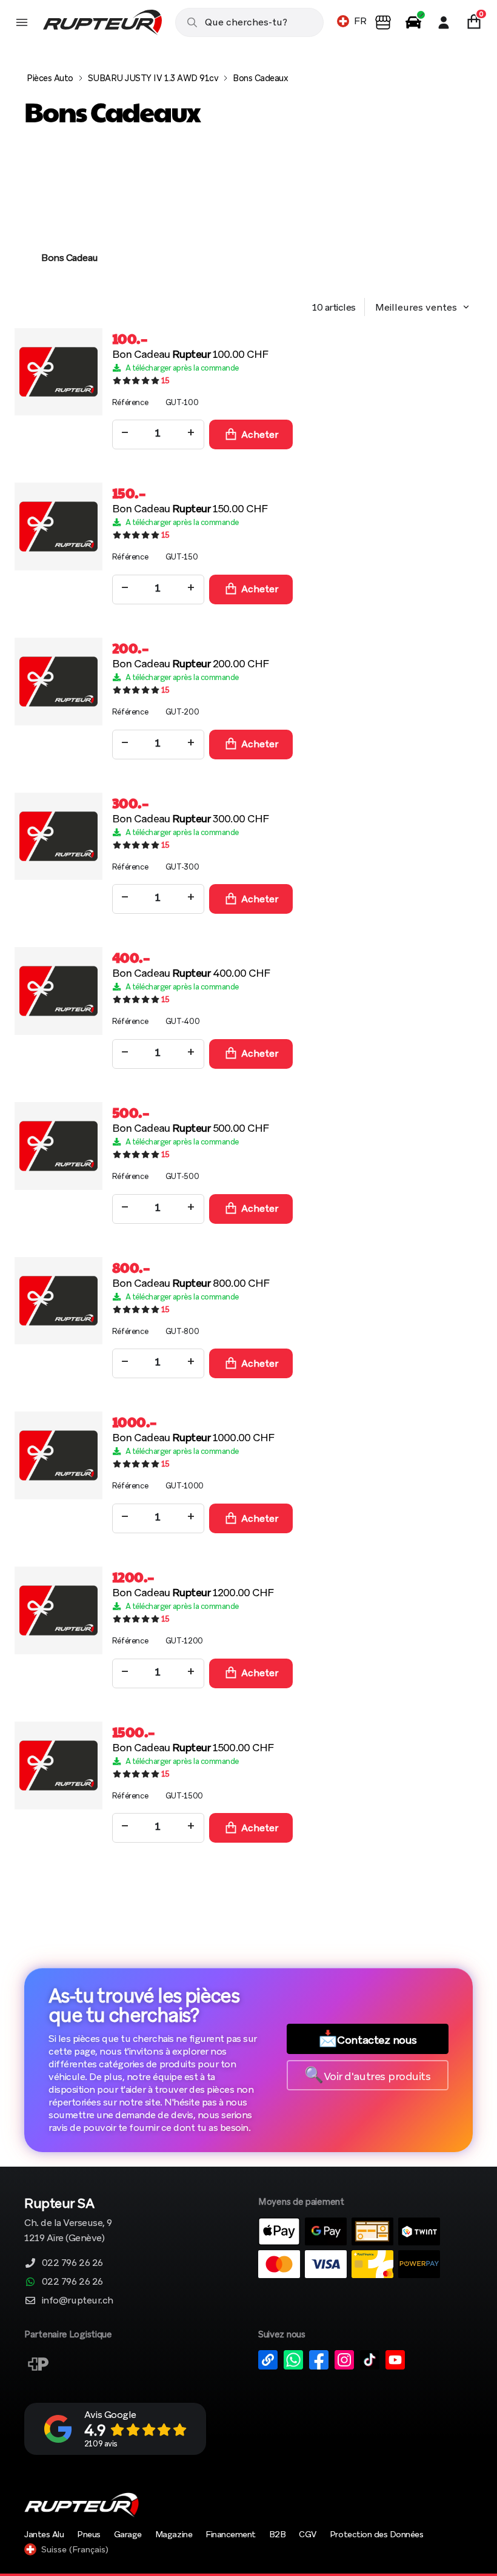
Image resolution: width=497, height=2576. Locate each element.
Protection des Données (376, 2534)
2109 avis (101, 2444)
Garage (128, 2534)
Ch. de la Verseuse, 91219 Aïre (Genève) (68, 2221)
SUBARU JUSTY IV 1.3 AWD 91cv (153, 78)
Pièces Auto (50, 78)
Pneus (89, 2534)
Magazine (174, 2534)
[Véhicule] (413, 22)
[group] (70, 218)
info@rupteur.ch (78, 2300)
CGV (308, 2534)
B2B (278, 2534)
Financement (231, 2534)
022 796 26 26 (72, 2263)
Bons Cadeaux (260, 78)
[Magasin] (383, 22)
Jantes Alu (44, 2534)
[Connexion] (444, 22)
